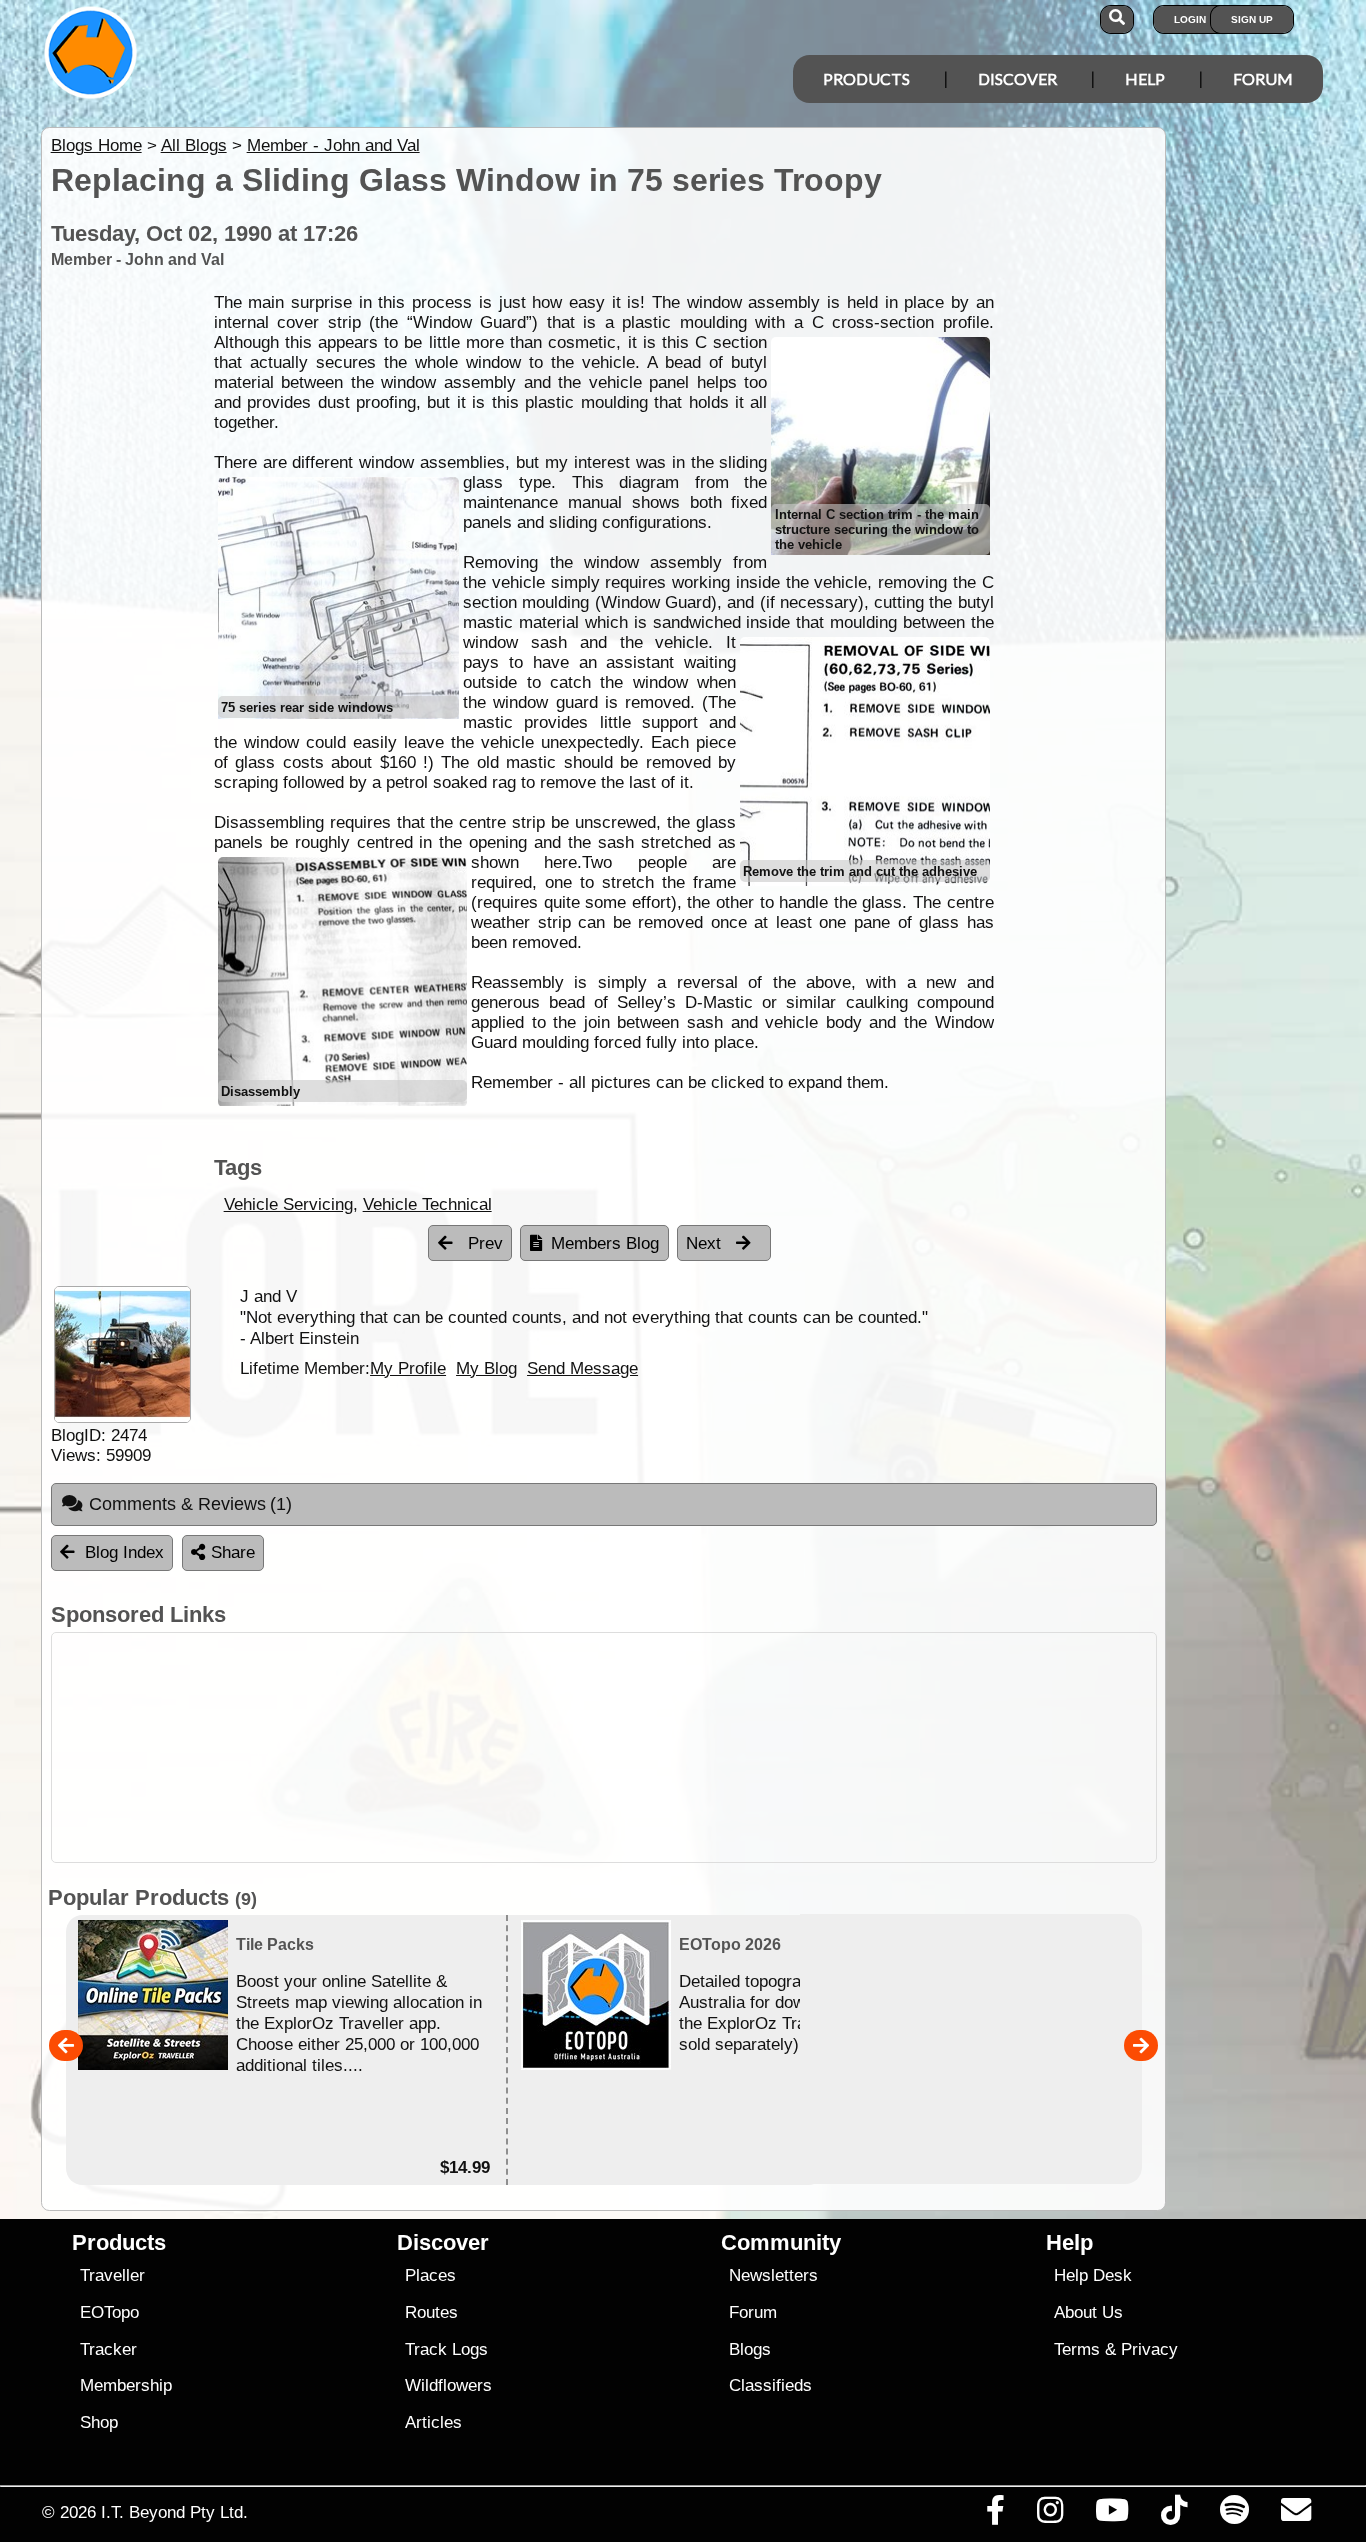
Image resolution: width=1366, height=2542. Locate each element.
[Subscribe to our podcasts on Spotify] (1234, 2515)
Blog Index (124, 1552)
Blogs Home (96, 145)
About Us (1088, 2312)
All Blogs (194, 145)
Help (1145, 78)
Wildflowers (448, 2385)
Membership (126, 2385)
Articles (433, 2422)
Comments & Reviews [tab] (191, 1504)
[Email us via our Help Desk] (1295, 2515)
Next (706, 1243)
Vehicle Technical (427, 1204)
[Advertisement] (701, 1747)
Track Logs (446, 2349)
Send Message (582, 1368)
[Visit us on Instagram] (1049, 2515)
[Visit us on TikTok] (1174, 2515)
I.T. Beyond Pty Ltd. (174, 2512)
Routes (431, 2312)
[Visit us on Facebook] (995, 2515)
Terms (1077, 2349)
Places (430, 2275)
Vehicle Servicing (288, 1204)
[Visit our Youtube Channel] (1112, 2515)
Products (866, 78)
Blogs (750, 2349)
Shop (99, 2422)
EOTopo (109, 2312)
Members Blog (605, 1243)
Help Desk (1093, 2275)
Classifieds (770, 2385)
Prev (483, 1243)
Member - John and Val (333, 145)
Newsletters (773, 2275)
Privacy (1149, 2349)
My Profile (408, 1368)
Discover (1017, 78)
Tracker (108, 2349)
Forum (1263, 78)
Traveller (112, 2275)
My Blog (486, 1368)
